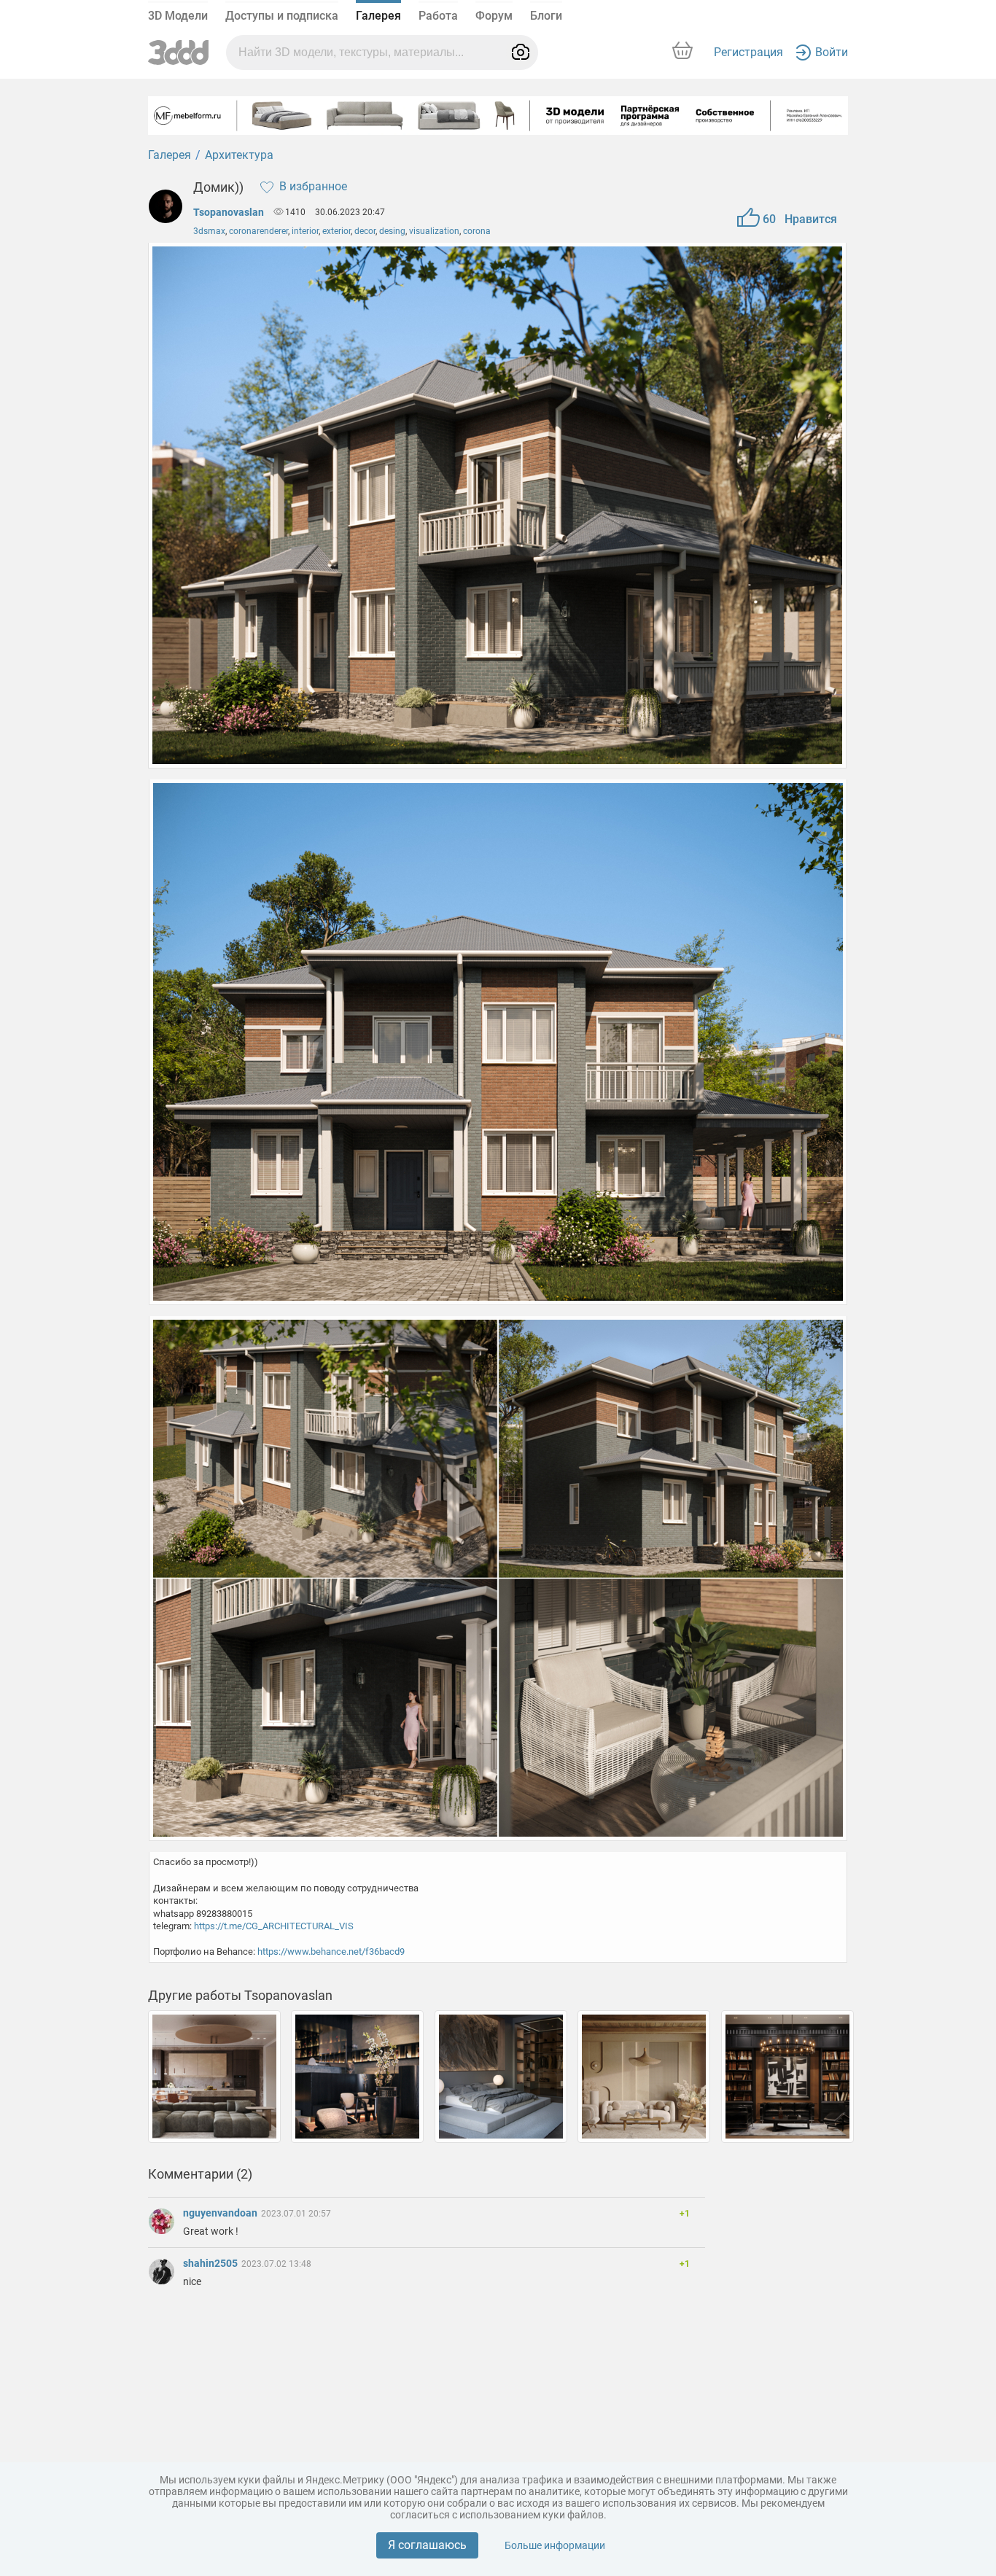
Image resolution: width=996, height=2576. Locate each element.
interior (305, 231)
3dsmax (209, 231)
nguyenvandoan (221, 2213)
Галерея (378, 16)
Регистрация (748, 52)
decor (365, 231)
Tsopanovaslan (229, 212)
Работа (438, 16)
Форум (494, 16)
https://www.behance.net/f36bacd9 (331, 1952)
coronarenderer (258, 231)
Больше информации (555, 2545)
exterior (336, 231)
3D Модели (178, 16)
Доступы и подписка (282, 16)
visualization (434, 231)
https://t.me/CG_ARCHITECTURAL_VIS (274, 1926)
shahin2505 (211, 2263)
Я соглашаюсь (427, 2545)
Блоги (546, 16)
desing (392, 231)
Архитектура (239, 155)
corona (477, 231)
